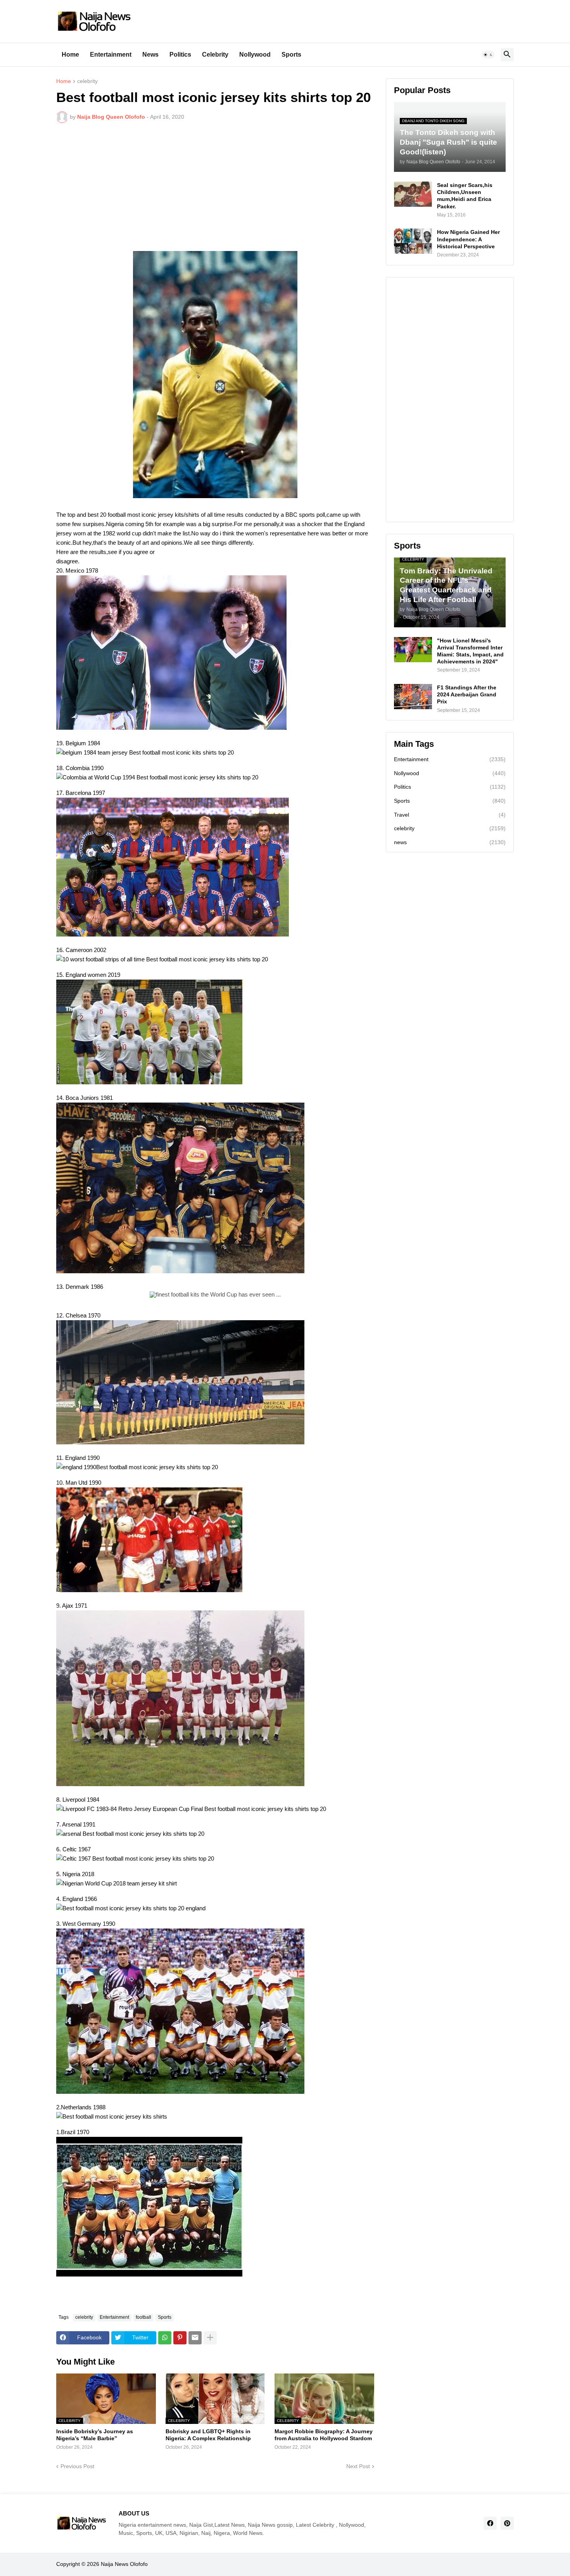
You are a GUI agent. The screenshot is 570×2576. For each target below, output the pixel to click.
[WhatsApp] (165, 2338)
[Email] (195, 2338)
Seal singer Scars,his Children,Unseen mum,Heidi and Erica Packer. (465, 196)
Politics (180, 55)
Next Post (358, 2466)
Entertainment (111, 55)
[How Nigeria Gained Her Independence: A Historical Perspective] (413, 241)
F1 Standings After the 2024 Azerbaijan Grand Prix (467, 694)
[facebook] (490, 2523)
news (450, 842)
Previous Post (77, 2466)
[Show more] (210, 2338)
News (150, 55)
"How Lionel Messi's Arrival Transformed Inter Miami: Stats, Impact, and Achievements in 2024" (470, 651)
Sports (291, 55)
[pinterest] (507, 2523)
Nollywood (255, 55)
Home (70, 55)
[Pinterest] (180, 2338)
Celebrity (215, 55)
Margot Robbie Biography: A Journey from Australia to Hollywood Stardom (324, 2435)
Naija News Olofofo (124, 2564)
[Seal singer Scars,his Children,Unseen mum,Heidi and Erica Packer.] (413, 194)
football (143, 2317)
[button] (488, 55)
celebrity (87, 81)
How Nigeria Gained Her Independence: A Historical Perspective (468, 239)
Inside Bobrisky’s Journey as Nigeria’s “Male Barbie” (95, 2435)
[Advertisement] (215, 187)
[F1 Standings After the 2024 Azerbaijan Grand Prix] (413, 697)
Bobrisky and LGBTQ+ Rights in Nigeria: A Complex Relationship (208, 2435)
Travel (450, 815)
